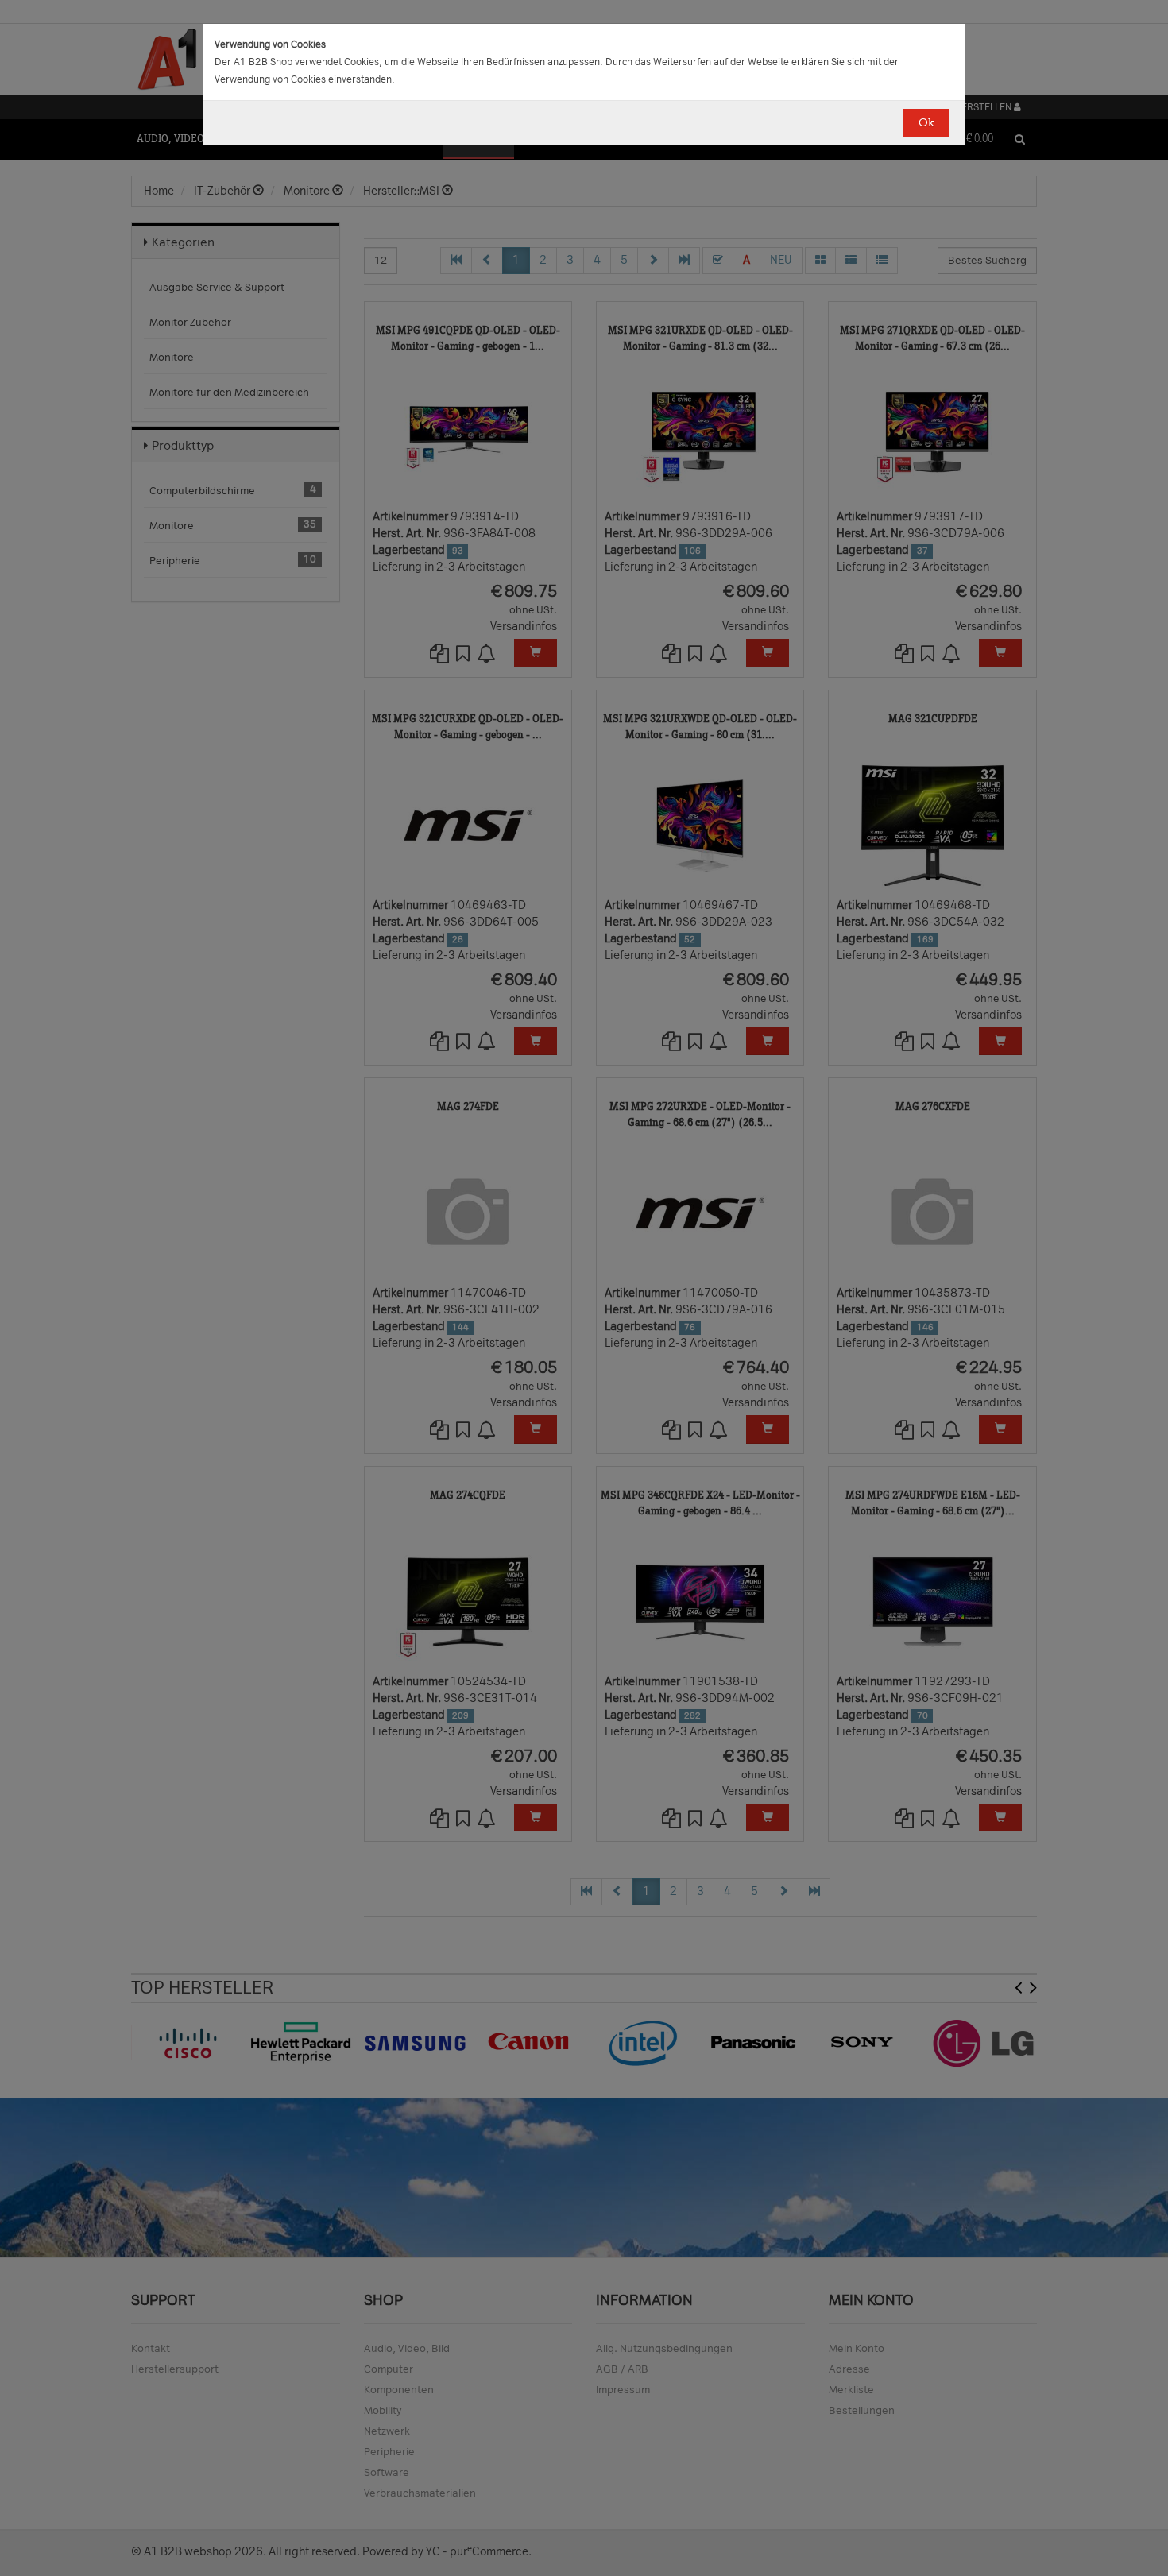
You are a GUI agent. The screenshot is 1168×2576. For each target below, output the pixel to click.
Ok (926, 123)
